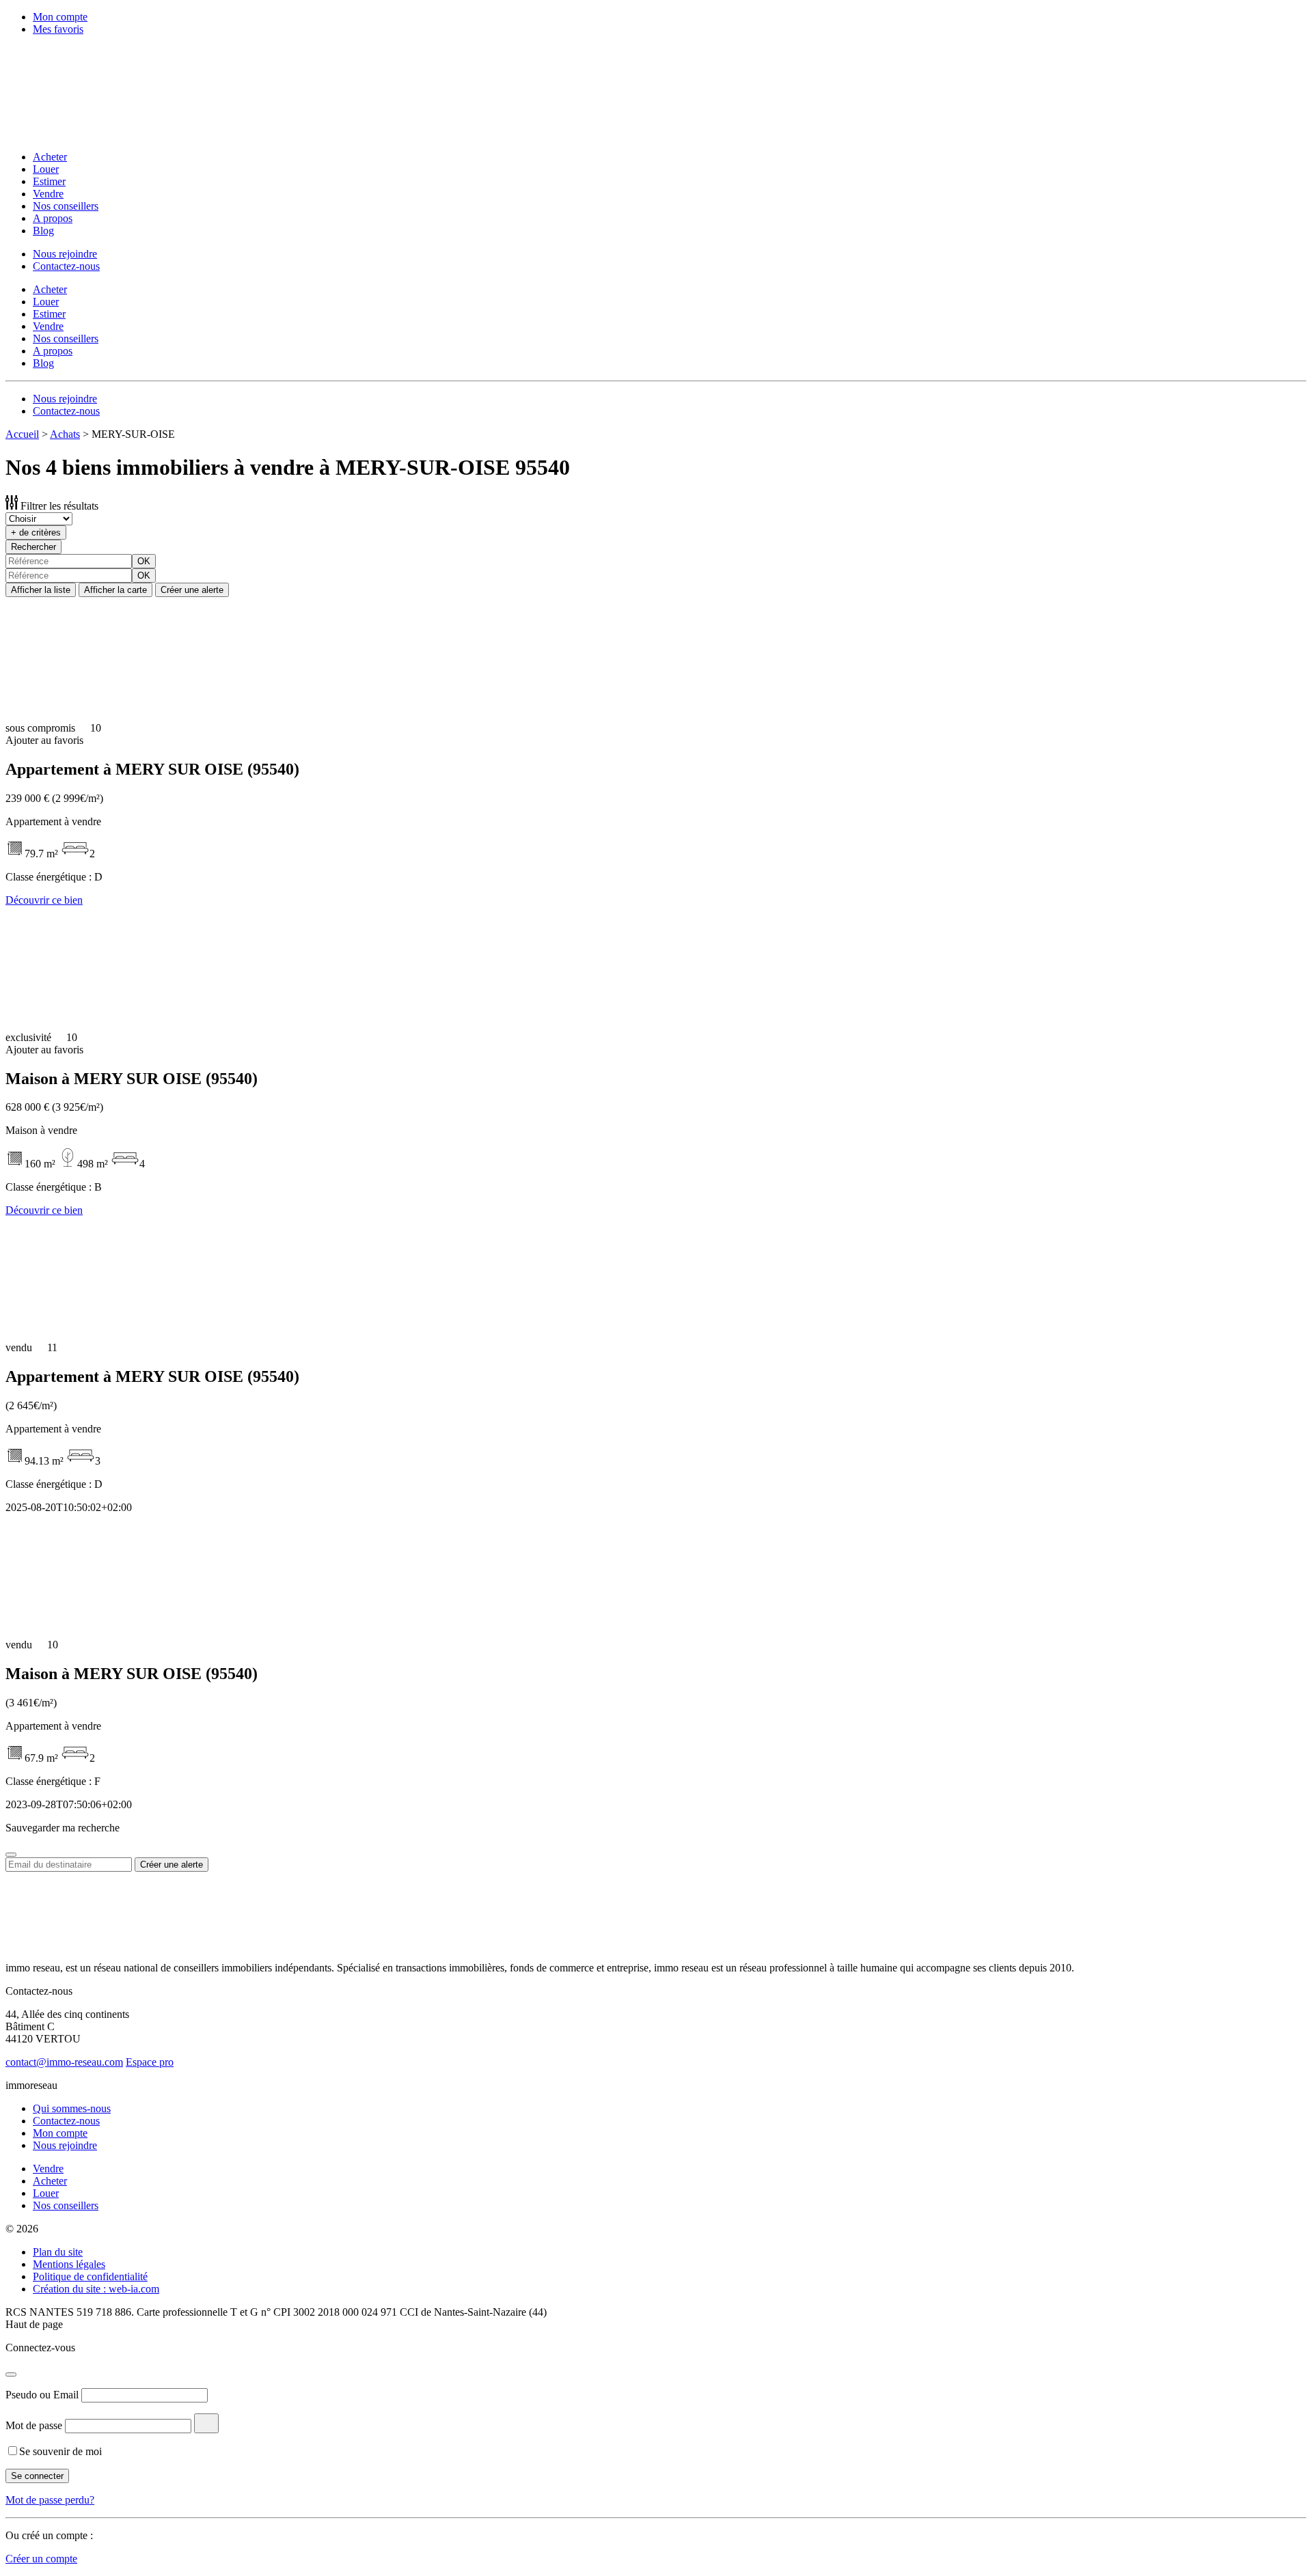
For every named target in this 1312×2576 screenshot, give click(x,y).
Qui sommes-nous (72, 2108)
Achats (65, 434)
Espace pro (150, 2062)
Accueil (22, 434)
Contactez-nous (66, 266)
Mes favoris (58, 29)
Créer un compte (41, 2559)
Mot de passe (34, 2425)
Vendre (48, 194)
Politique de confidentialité (90, 2276)
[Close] (11, 1855)
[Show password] (206, 2423)
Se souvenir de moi (60, 2451)
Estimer (49, 181)
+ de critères (36, 532)
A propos (53, 218)
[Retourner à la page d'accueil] (94, 134)
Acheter (50, 157)
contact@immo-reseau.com (64, 2062)
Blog (43, 231)
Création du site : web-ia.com (96, 2289)
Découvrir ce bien (44, 900)
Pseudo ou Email (42, 2395)
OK (144, 561)
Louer (46, 169)
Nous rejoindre (65, 254)
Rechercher (33, 547)
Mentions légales (69, 2264)
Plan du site (58, 2252)
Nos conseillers (66, 206)
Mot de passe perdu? (50, 2500)
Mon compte (60, 17)
